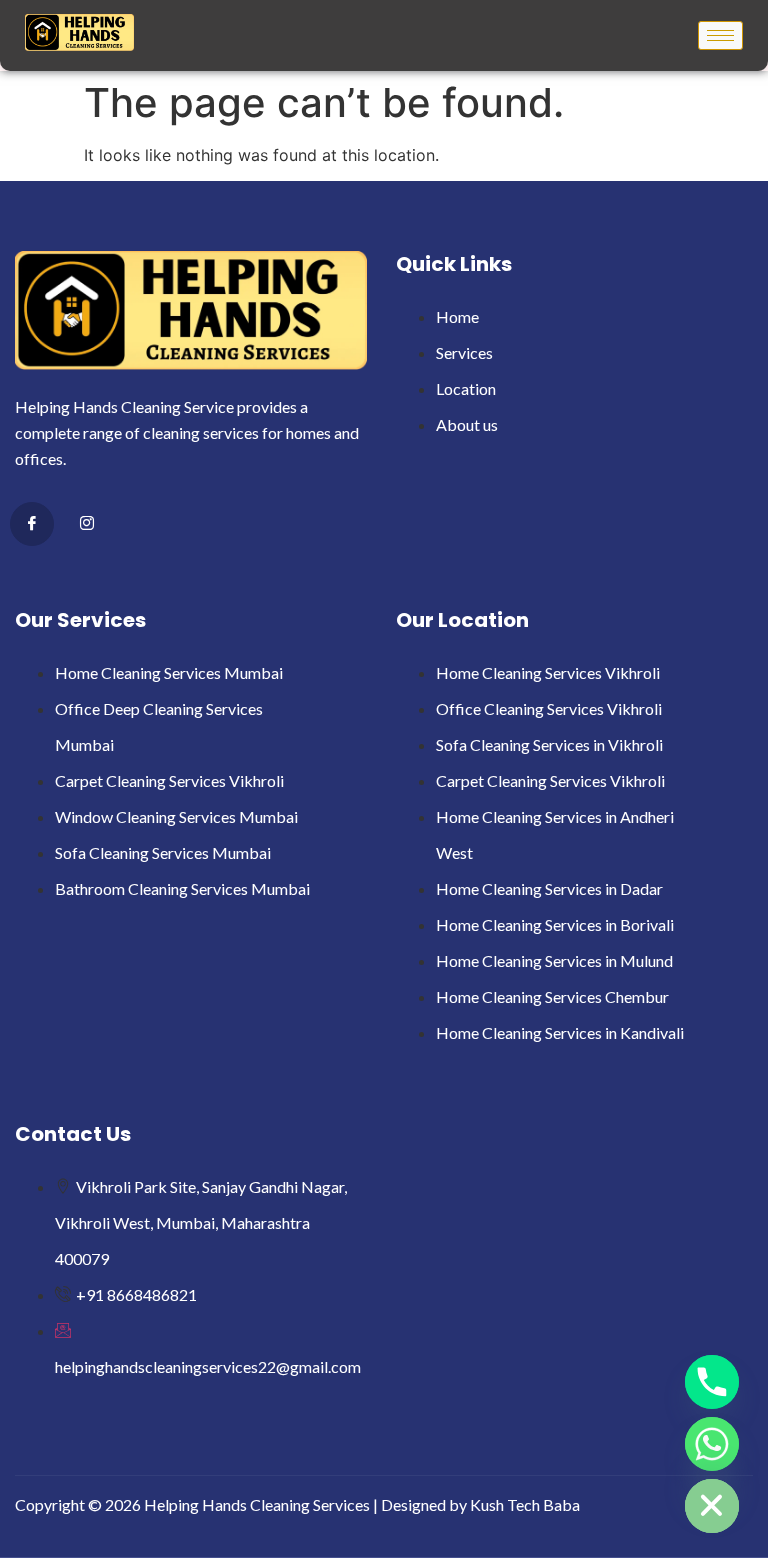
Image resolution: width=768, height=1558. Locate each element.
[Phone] (712, 1382)
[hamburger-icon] (720, 35)
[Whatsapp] (712, 1444)
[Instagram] (87, 525)
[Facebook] (32, 524)
